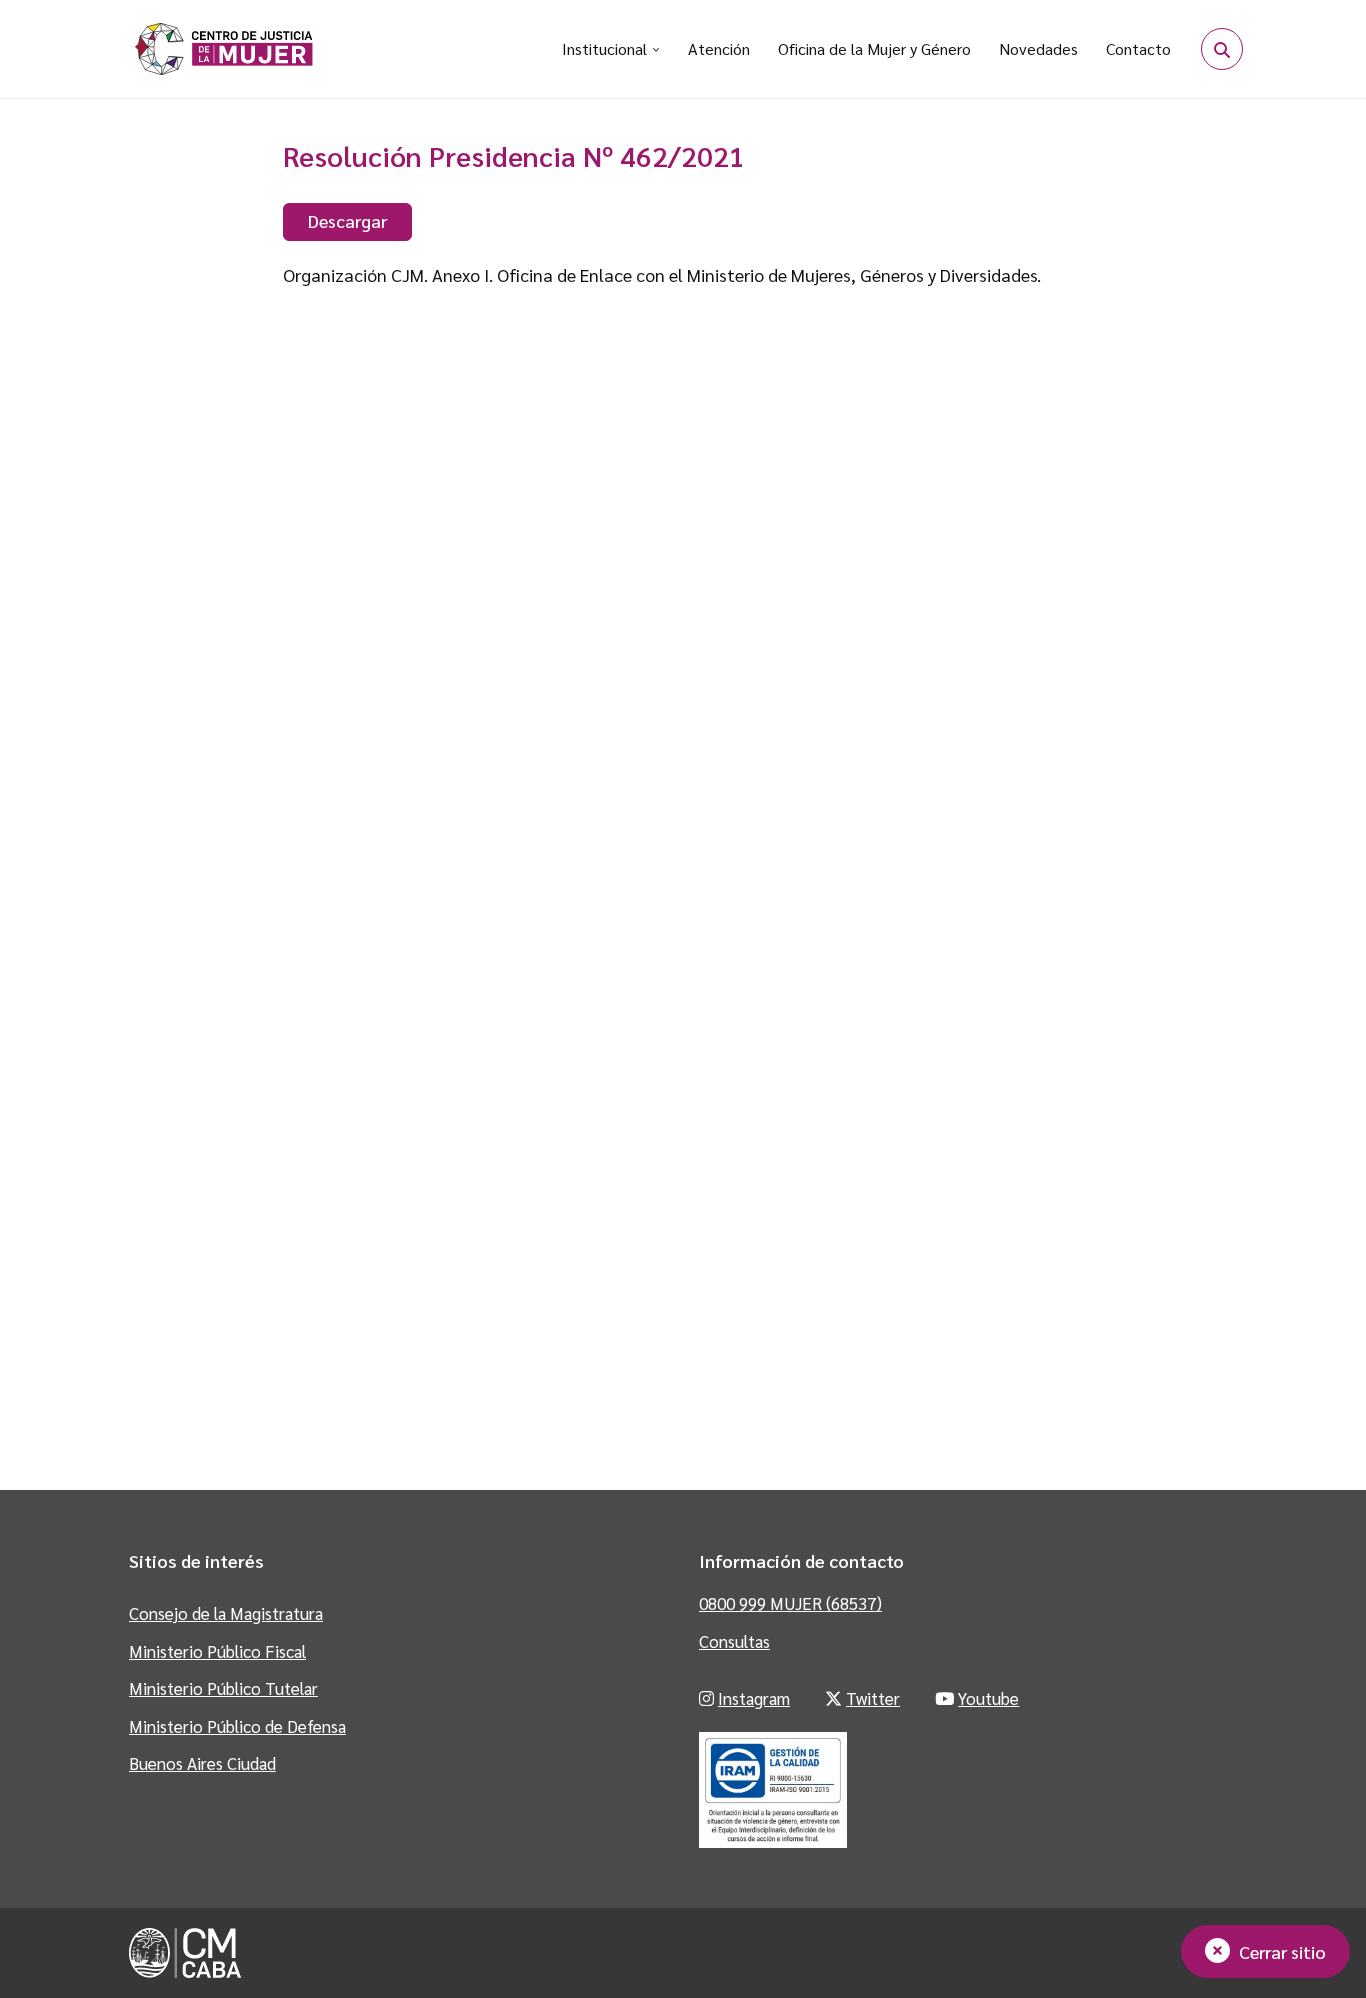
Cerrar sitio (1282, 1951)
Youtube (988, 1698)
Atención (719, 48)
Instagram (754, 1698)
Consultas (734, 1641)
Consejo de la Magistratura (226, 1613)
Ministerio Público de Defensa (237, 1726)
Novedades (1038, 48)
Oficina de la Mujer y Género (874, 48)
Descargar (347, 220)
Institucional (604, 48)
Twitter (873, 1698)
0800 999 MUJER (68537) (790, 1603)
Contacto (1138, 48)
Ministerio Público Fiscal (217, 1651)
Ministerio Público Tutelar (223, 1688)
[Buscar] (1222, 49)
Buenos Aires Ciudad (202, 1763)
